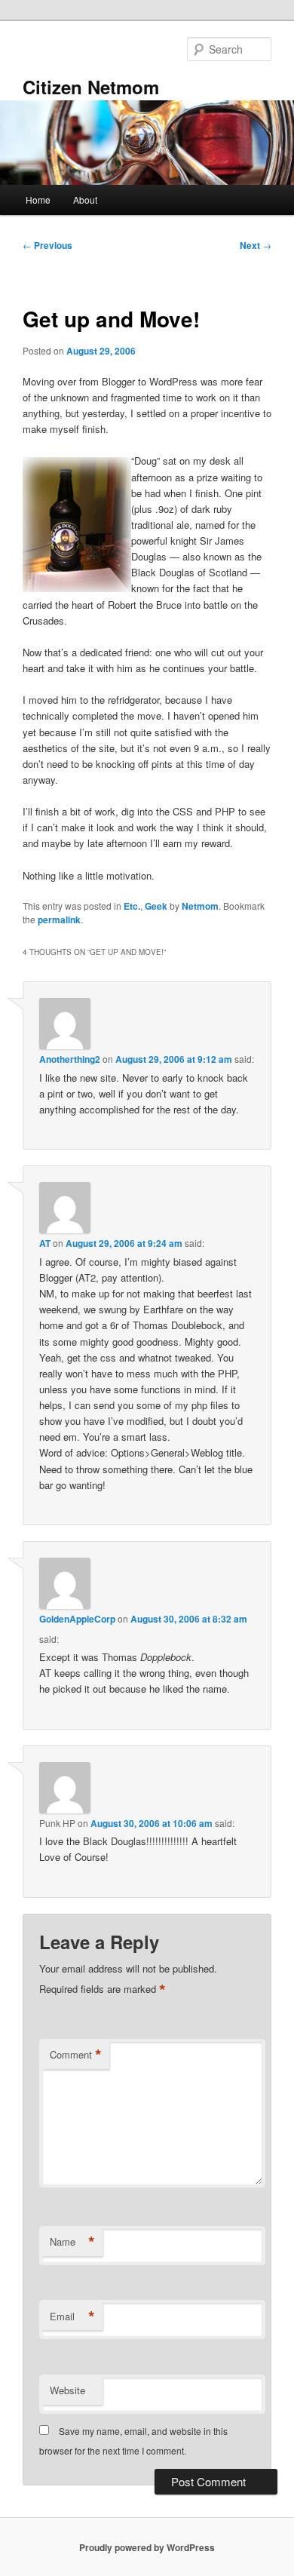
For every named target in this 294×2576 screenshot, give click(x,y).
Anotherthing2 (70, 1059)
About (85, 200)
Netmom (200, 906)
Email (72, 2317)
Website (67, 2390)
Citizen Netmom (91, 87)
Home (38, 200)
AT (45, 1243)
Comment (76, 2055)
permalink (59, 920)
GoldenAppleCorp (77, 1619)
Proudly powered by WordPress (147, 2547)
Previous (47, 245)
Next (256, 245)
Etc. (132, 906)
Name (72, 2242)
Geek (156, 906)
